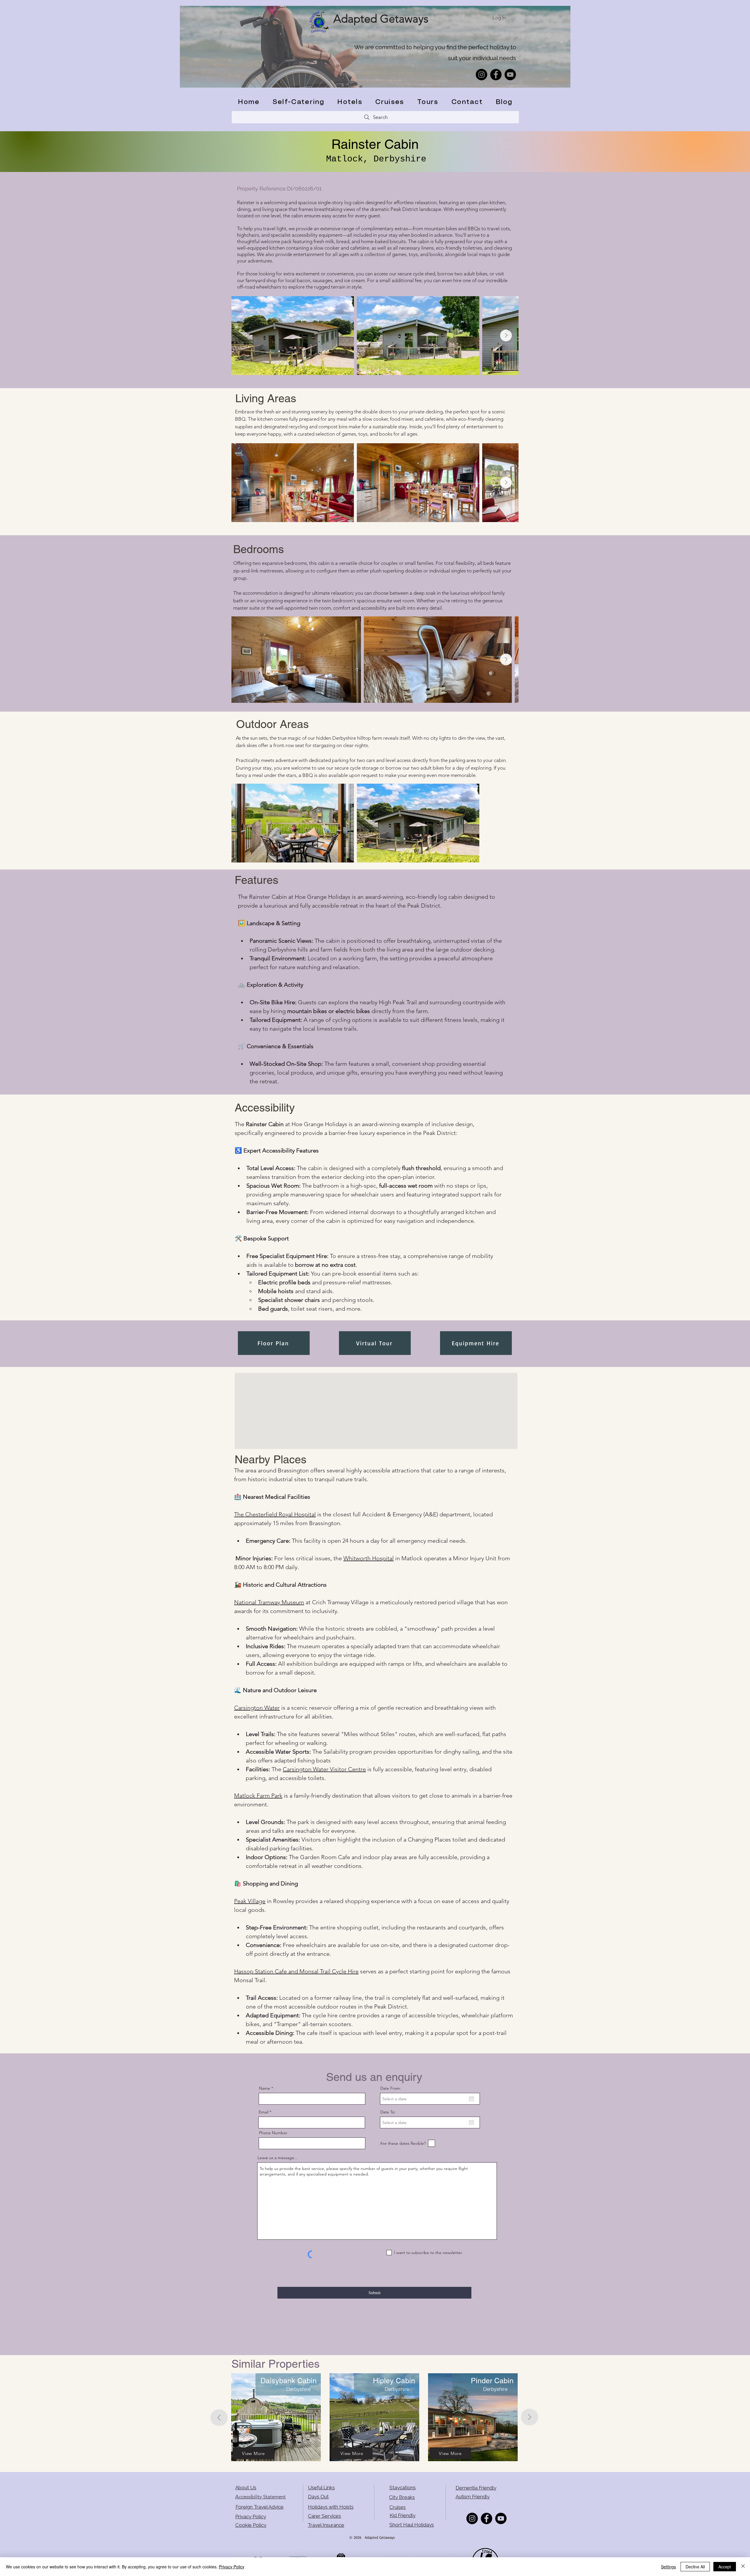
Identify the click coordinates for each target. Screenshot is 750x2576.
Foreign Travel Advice (260, 2507)
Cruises (398, 2507)
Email (264, 2112)
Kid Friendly (403, 2515)
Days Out (318, 2497)
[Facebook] (496, 75)
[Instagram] (481, 75)
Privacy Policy (251, 2517)
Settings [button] (668, 2567)
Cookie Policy (251, 2525)
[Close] (743, 2567)
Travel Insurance (326, 2525)
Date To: (388, 2112)
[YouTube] (510, 75)
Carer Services (324, 2516)
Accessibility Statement (260, 2497)
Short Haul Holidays (412, 2525)
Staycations (403, 2488)
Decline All (695, 2567)
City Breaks (402, 2497)
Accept (725, 2567)
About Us (246, 2488)
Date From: (391, 2088)
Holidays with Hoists (331, 2507)
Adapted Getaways (381, 19)
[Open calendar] (471, 2099)
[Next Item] (506, 335)
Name (265, 2088)
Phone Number (273, 2133)
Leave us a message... (278, 2158)
